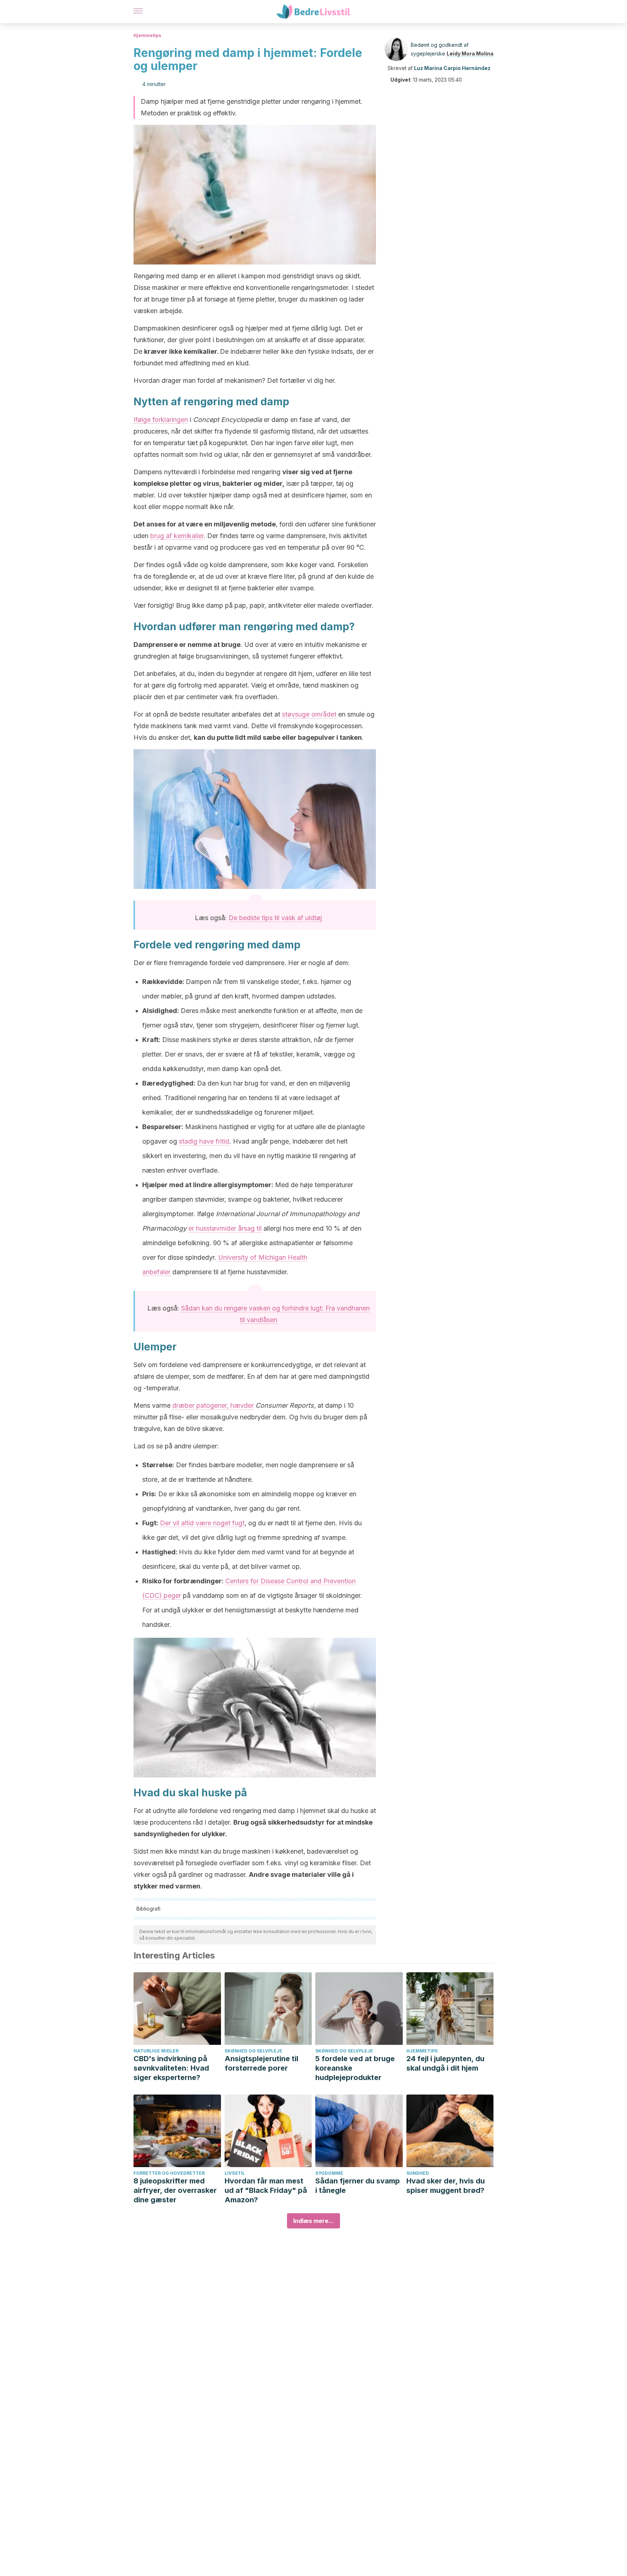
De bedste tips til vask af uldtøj (275, 918)
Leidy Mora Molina (470, 54)
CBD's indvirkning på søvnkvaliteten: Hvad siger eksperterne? (171, 2068)
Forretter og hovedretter (169, 2173)
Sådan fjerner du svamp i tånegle (358, 2186)
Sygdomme (329, 2173)
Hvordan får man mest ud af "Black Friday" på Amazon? (266, 2190)
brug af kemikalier (177, 536)
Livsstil (235, 2173)
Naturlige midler (156, 2051)
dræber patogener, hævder (213, 1405)
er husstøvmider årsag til (225, 1228)
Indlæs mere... (313, 2221)
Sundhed (418, 2173)
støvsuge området (309, 714)
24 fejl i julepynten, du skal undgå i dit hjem (445, 2063)
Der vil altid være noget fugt (202, 1523)
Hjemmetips (147, 35)
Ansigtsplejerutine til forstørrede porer (261, 2063)
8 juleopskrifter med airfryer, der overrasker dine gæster (175, 2190)
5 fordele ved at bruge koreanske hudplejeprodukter (355, 2068)
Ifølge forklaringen (161, 420)
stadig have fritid (204, 1141)
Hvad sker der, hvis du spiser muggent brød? (446, 2186)
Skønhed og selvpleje (253, 2051)
